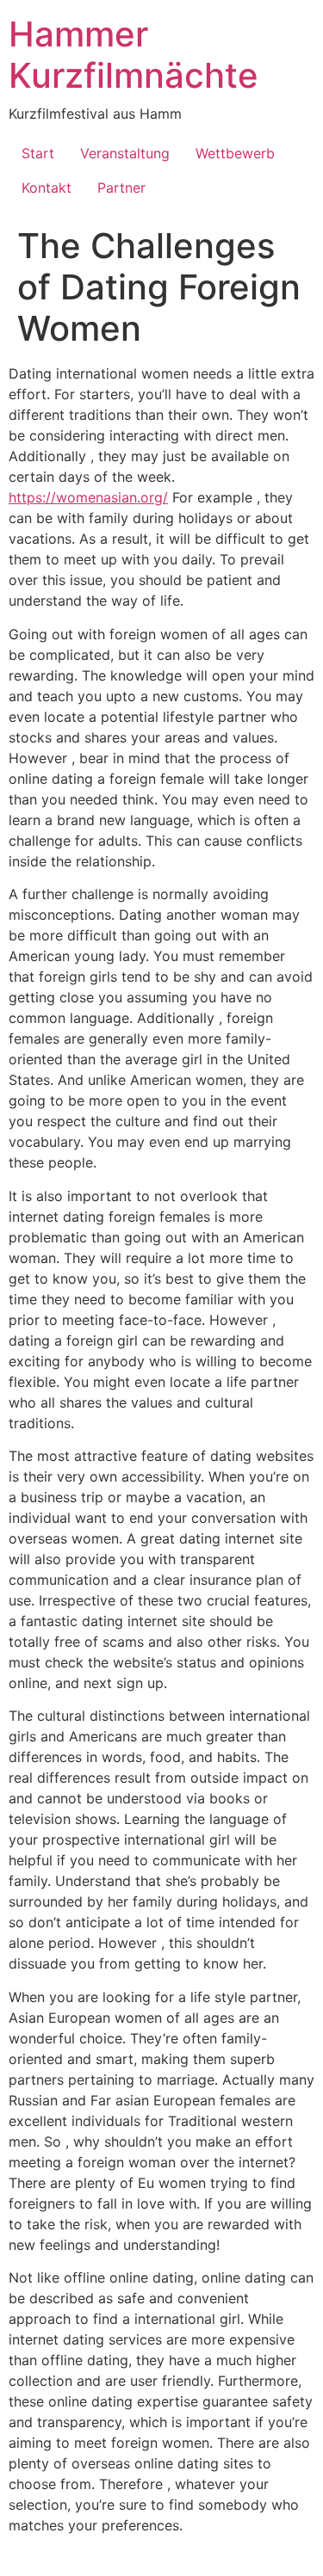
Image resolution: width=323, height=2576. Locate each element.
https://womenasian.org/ (88, 497)
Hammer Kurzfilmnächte (134, 55)
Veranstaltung (125, 153)
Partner (121, 188)
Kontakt (47, 188)
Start (38, 153)
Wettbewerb (235, 153)
